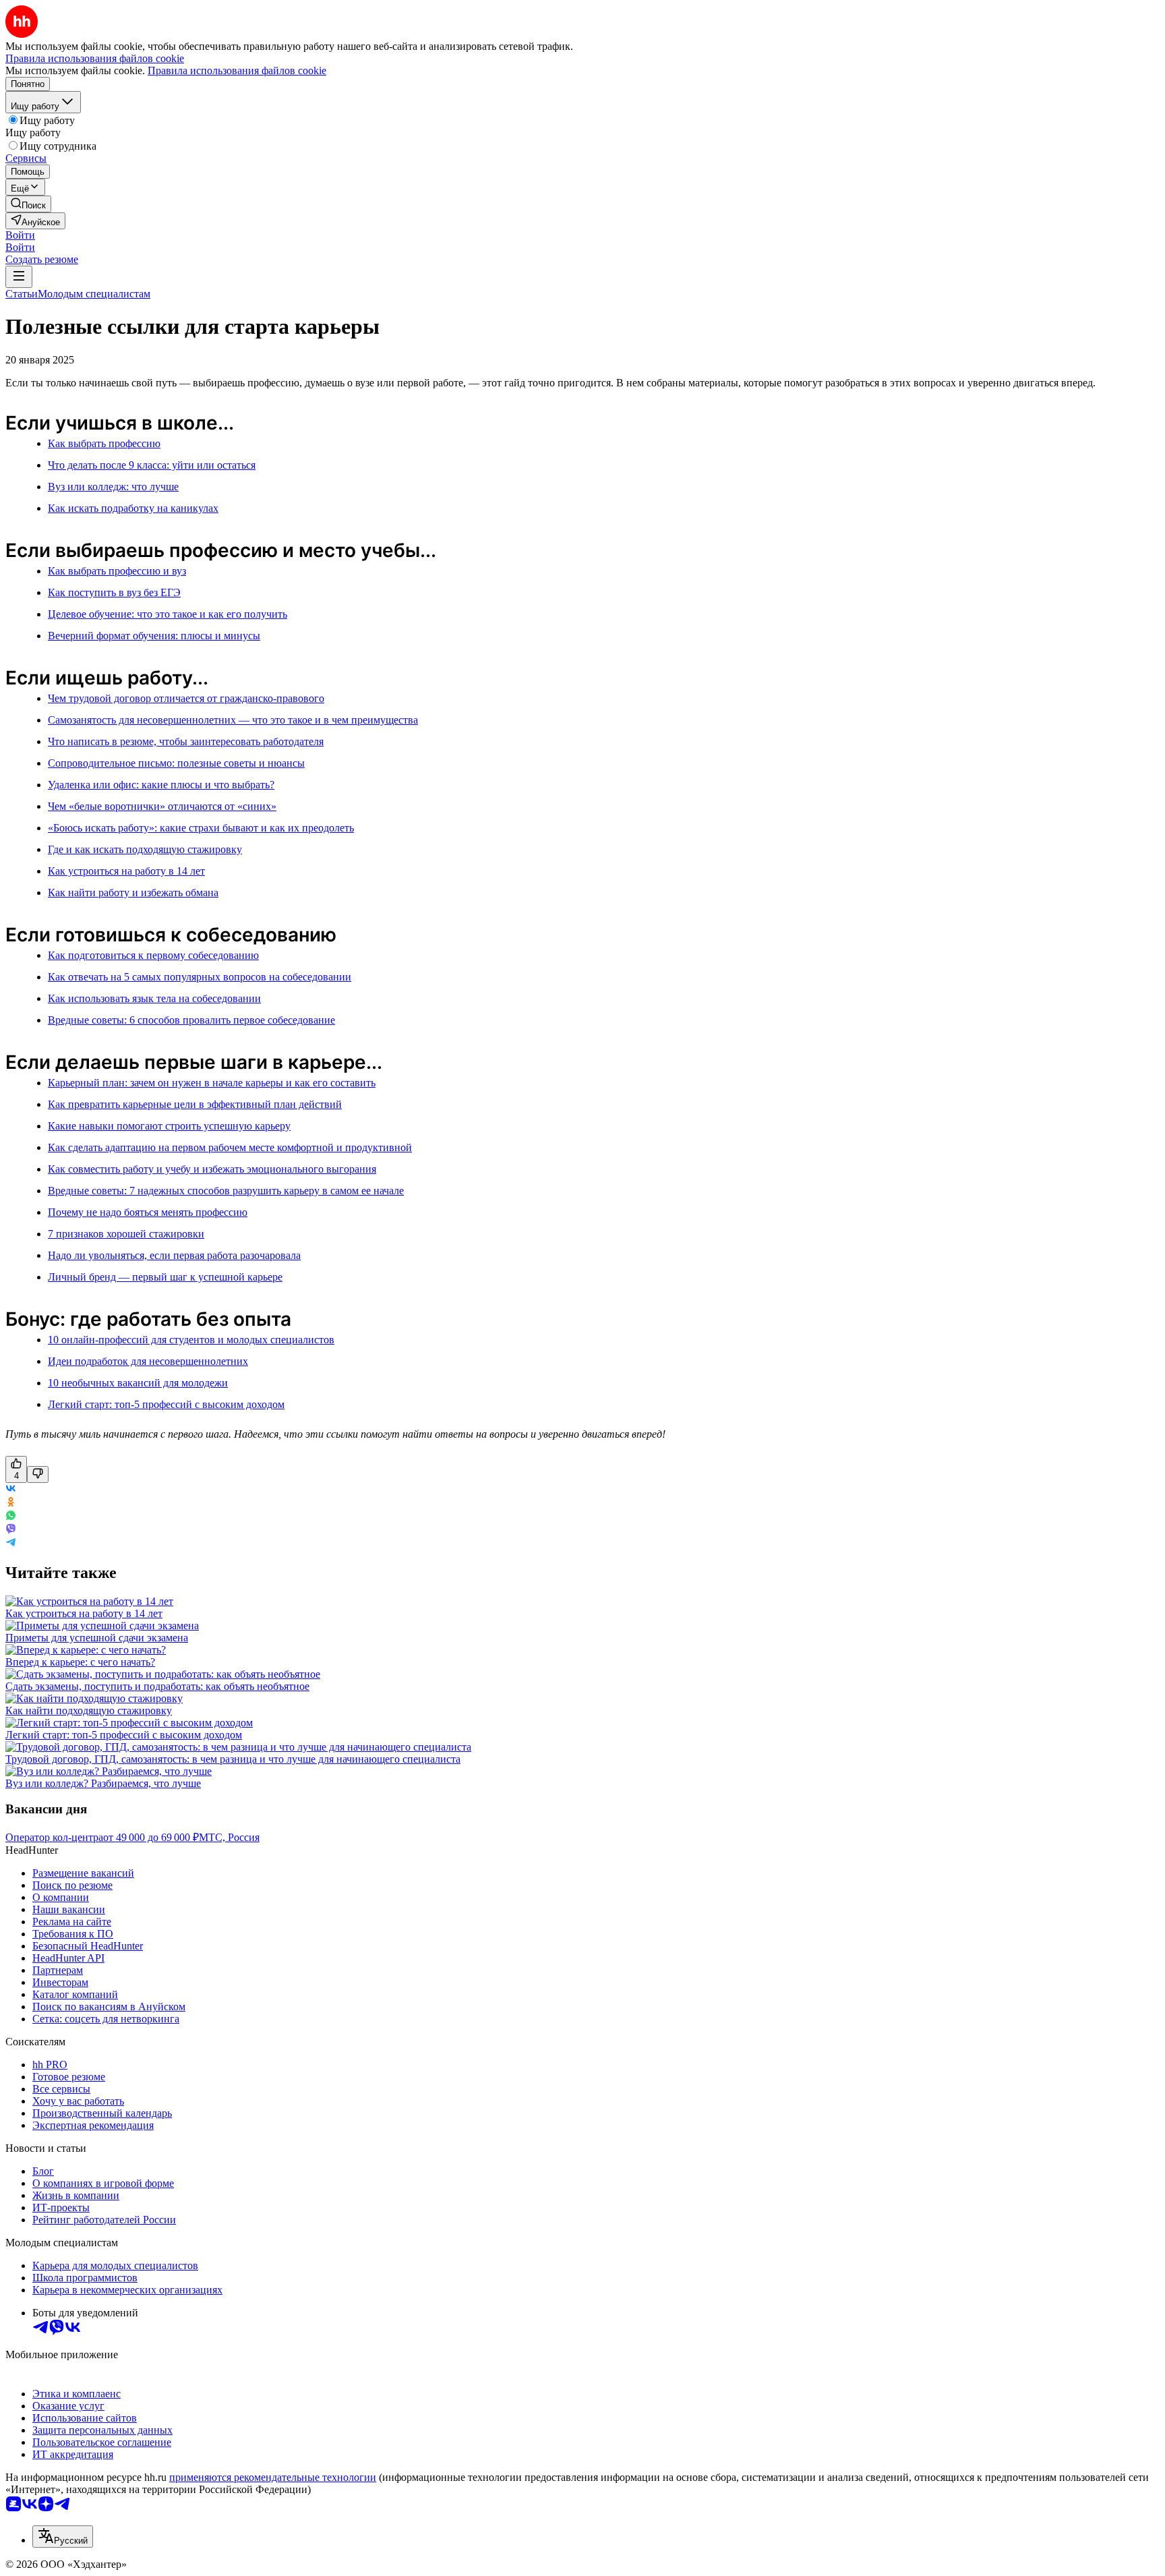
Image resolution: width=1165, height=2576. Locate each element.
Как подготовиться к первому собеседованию (153, 955)
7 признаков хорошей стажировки (126, 1234)
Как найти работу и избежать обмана (133, 892)
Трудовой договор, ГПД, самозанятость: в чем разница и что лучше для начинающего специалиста (233, 1759)
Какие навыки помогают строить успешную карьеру (169, 1126)
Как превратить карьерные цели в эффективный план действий (195, 1104)
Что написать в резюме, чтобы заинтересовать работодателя (186, 741)
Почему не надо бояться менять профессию (148, 1212)
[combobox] (63, 2537)
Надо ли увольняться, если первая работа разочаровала (174, 1255)
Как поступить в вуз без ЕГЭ (114, 592)
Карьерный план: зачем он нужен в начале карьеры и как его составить (212, 1083)
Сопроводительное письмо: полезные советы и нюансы (176, 763)
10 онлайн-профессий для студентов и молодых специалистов (191, 1340)
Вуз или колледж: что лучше (113, 487)
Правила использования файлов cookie (237, 70)
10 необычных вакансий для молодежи (138, 1383)
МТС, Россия (229, 1837)
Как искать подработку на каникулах (133, 508)
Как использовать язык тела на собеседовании (154, 998)
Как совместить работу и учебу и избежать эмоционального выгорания (212, 1169)
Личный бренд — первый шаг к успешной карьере (165, 1277)
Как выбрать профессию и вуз (117, 571)
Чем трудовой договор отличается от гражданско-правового (186, 698)
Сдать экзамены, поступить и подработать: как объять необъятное (157, 1686)
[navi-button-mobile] (19, 277)
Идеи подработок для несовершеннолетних (148, 1361)
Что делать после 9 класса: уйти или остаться (152, 465)
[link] (28, 204)
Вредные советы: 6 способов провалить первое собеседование (191, 1020)
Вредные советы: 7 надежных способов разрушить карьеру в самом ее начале (226, 1191)
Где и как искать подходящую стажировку (145, 849)
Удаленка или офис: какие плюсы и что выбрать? (161, 785)
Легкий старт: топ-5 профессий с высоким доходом (166, 1404)
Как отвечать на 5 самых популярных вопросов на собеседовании (200, 977)
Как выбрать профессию (104, 443)
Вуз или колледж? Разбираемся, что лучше (103, 1783)
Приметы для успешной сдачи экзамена (97, 1638)
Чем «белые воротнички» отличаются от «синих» (162, 806)
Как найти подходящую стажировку (89, 1710)
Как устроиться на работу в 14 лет (126, 871)
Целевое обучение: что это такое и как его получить (168, 614)
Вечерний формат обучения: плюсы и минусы (154, 636)
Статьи (22, 294)
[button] (20, 235)
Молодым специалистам (94, 294)
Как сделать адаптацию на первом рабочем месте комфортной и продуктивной (230, 1147)
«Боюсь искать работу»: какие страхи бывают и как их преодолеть (201, 828)
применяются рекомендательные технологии (273, 2477)
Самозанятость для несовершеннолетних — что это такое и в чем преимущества (233, 720)
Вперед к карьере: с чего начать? (80, 1662)
